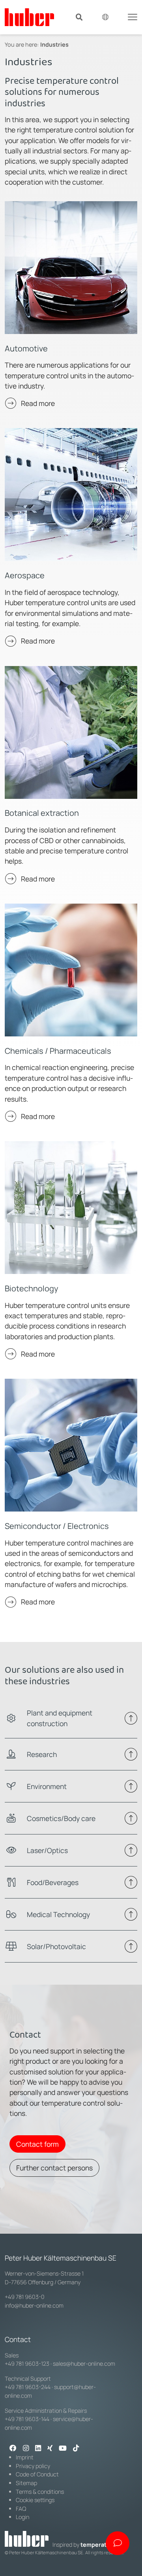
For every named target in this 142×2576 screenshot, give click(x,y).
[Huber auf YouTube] (63, 2449)
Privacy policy (33, 2466)
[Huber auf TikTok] (76, 2449)
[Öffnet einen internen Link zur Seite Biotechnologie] (71, 1208)
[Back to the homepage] (29, 17)
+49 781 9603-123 (27, 2364)
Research (42, 1754)
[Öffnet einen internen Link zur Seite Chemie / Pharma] (71, 970)
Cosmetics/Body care (61, 1818)
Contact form (37, 2144)
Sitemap (26, 2483)
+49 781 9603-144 (27, 2419)
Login (22, 2517)
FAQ (21, 2509)
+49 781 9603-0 (25, 2297)
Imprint (25, 2457)
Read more (38, 403)
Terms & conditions (40, 2492)
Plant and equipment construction (60, 1718)
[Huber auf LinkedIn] (38, 2449)
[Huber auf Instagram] (26, 2449)
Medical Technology (58, 1914)
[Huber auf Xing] (50, 2449)
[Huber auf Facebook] (13, 2449)
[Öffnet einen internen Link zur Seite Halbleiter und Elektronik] (71, 1445)
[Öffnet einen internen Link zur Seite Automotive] (71, 268)
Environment (47, 1786)
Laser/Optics (47, 1850)
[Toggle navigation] (133, 16)
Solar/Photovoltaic (56, 1946)
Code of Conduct (37, 2474)
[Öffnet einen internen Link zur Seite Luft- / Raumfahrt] (71, 494)
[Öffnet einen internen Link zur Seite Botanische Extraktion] (71, 732)
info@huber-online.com (34, 2305)
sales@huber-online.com (84, 2364)
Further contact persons (54, 2168)
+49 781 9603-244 (28, 2387)
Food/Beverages (53, 1882)
